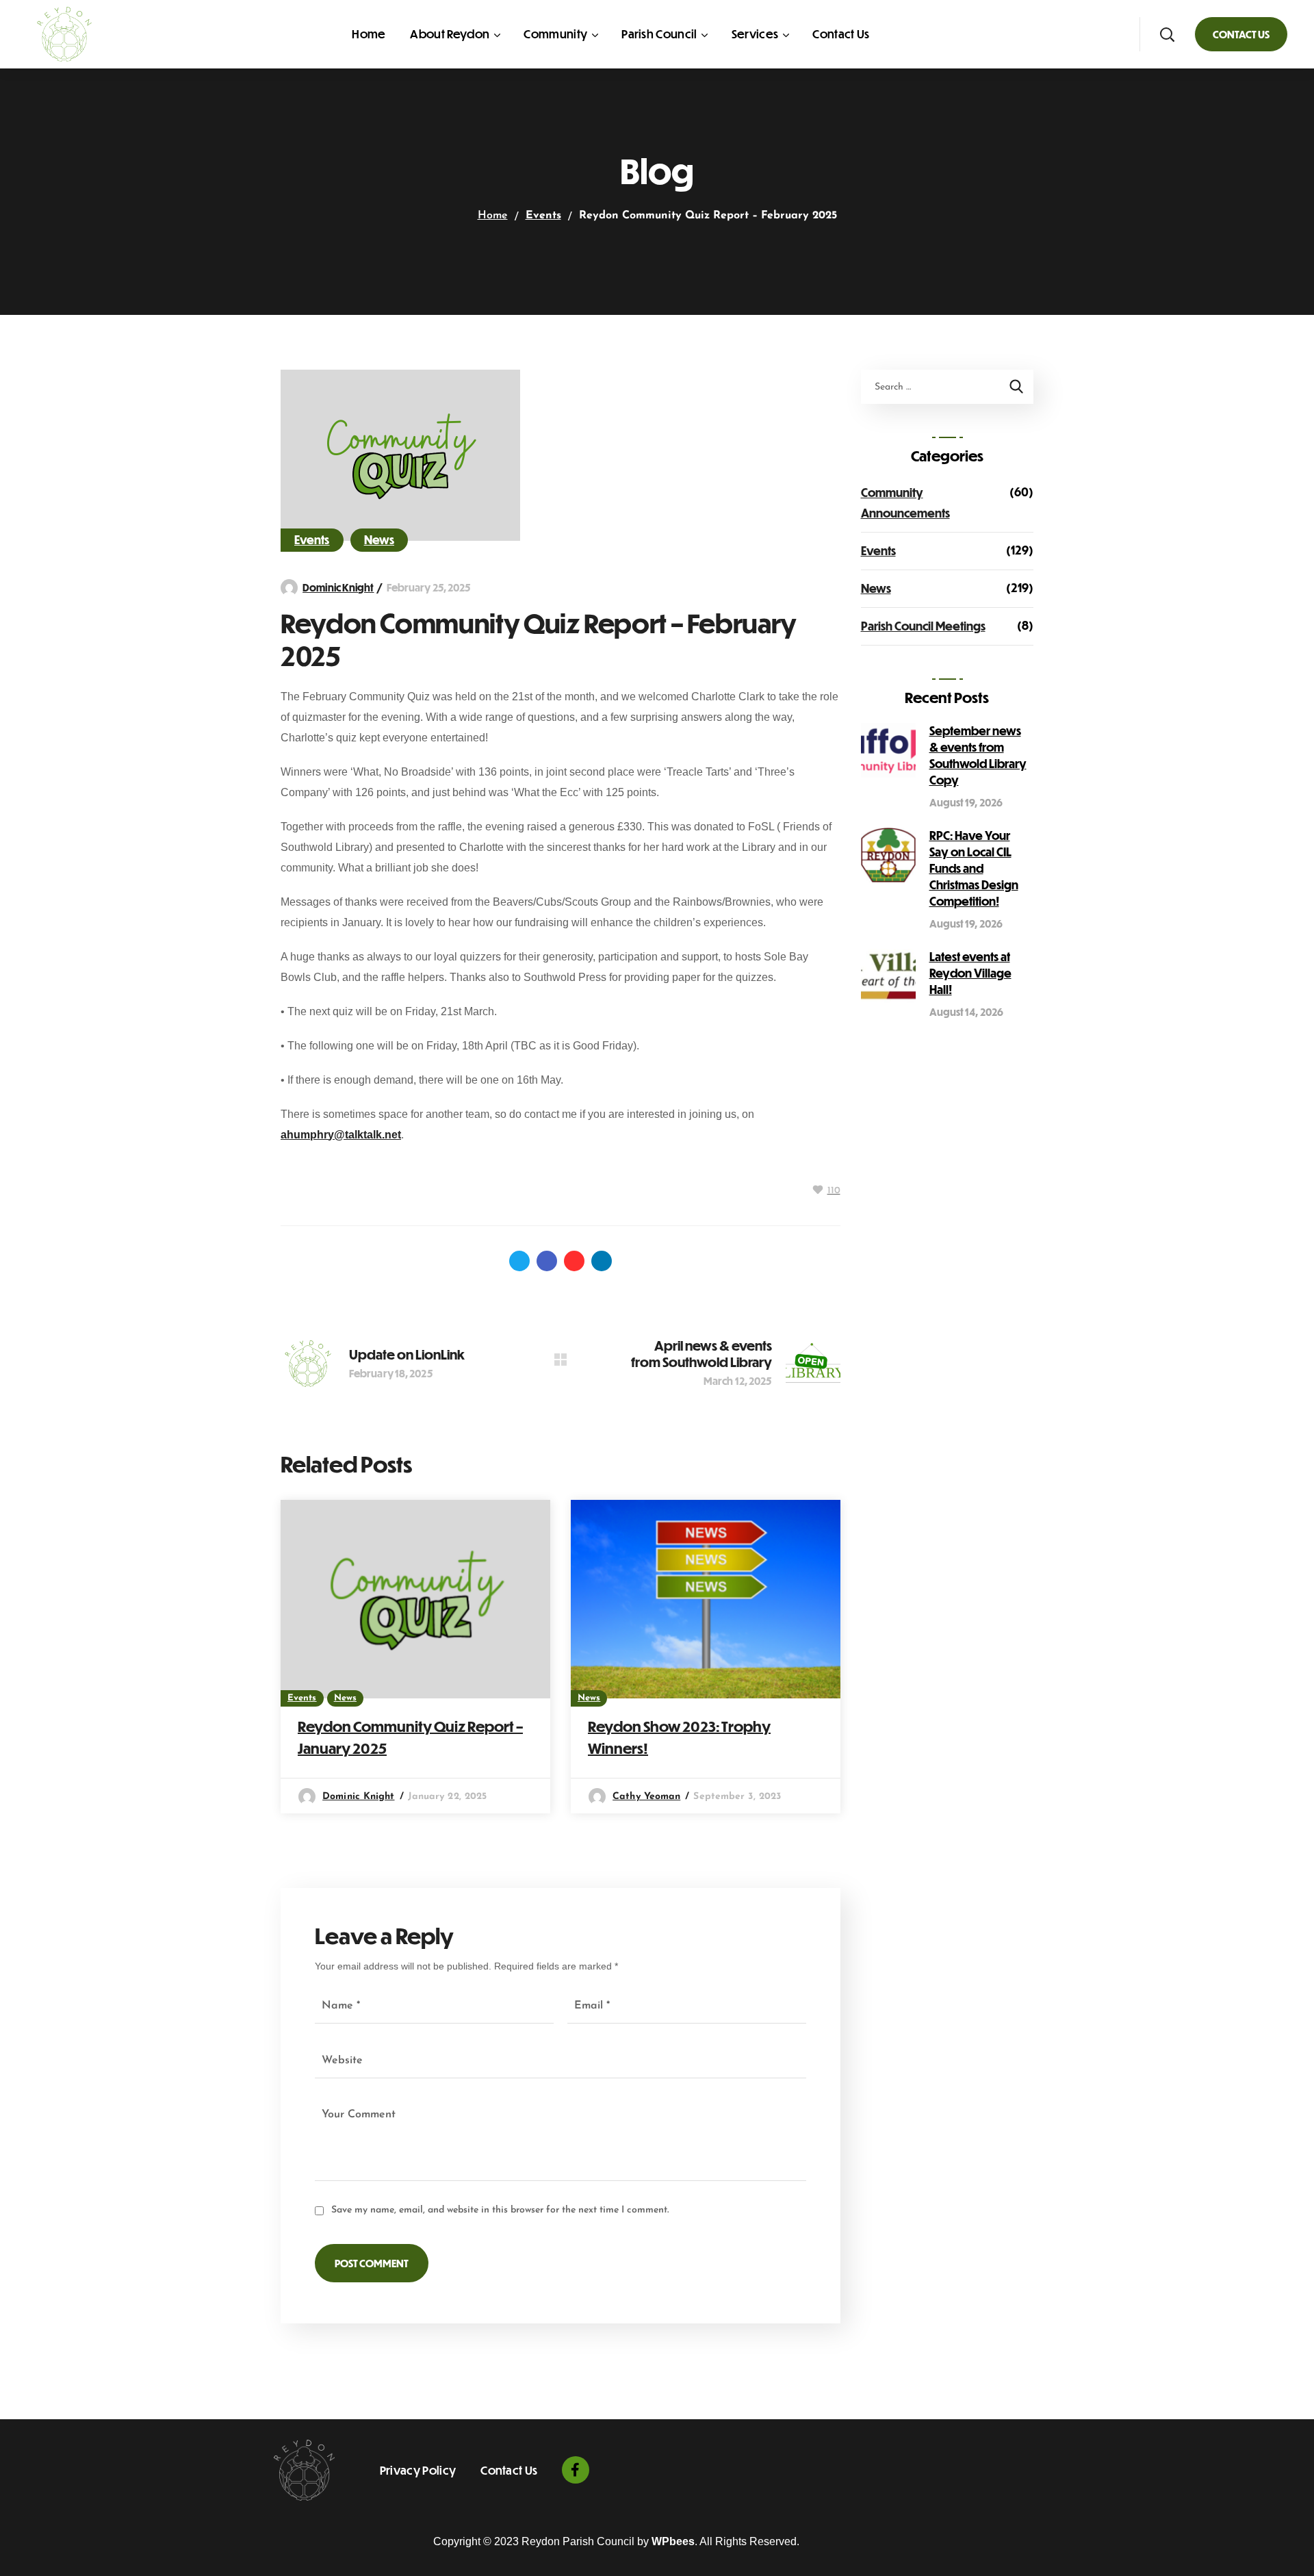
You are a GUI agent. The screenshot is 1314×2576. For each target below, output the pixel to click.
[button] (1167, 34)
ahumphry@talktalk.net (341, 1135)
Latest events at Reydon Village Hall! (970, 973)
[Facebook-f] (576, 2470)
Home (493, 216)
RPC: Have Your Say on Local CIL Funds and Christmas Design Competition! (974, 868)
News (379, 540)
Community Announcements (905, 503)
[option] (415, 1657)
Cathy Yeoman (646, 1797)
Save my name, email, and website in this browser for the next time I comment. (500, 2210)
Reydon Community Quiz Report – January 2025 (410, 1737)
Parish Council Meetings (923, 626)
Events (543, 216)
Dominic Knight (338, 587)
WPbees (673, 2541)
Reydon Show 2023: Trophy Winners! (679, 1737)
